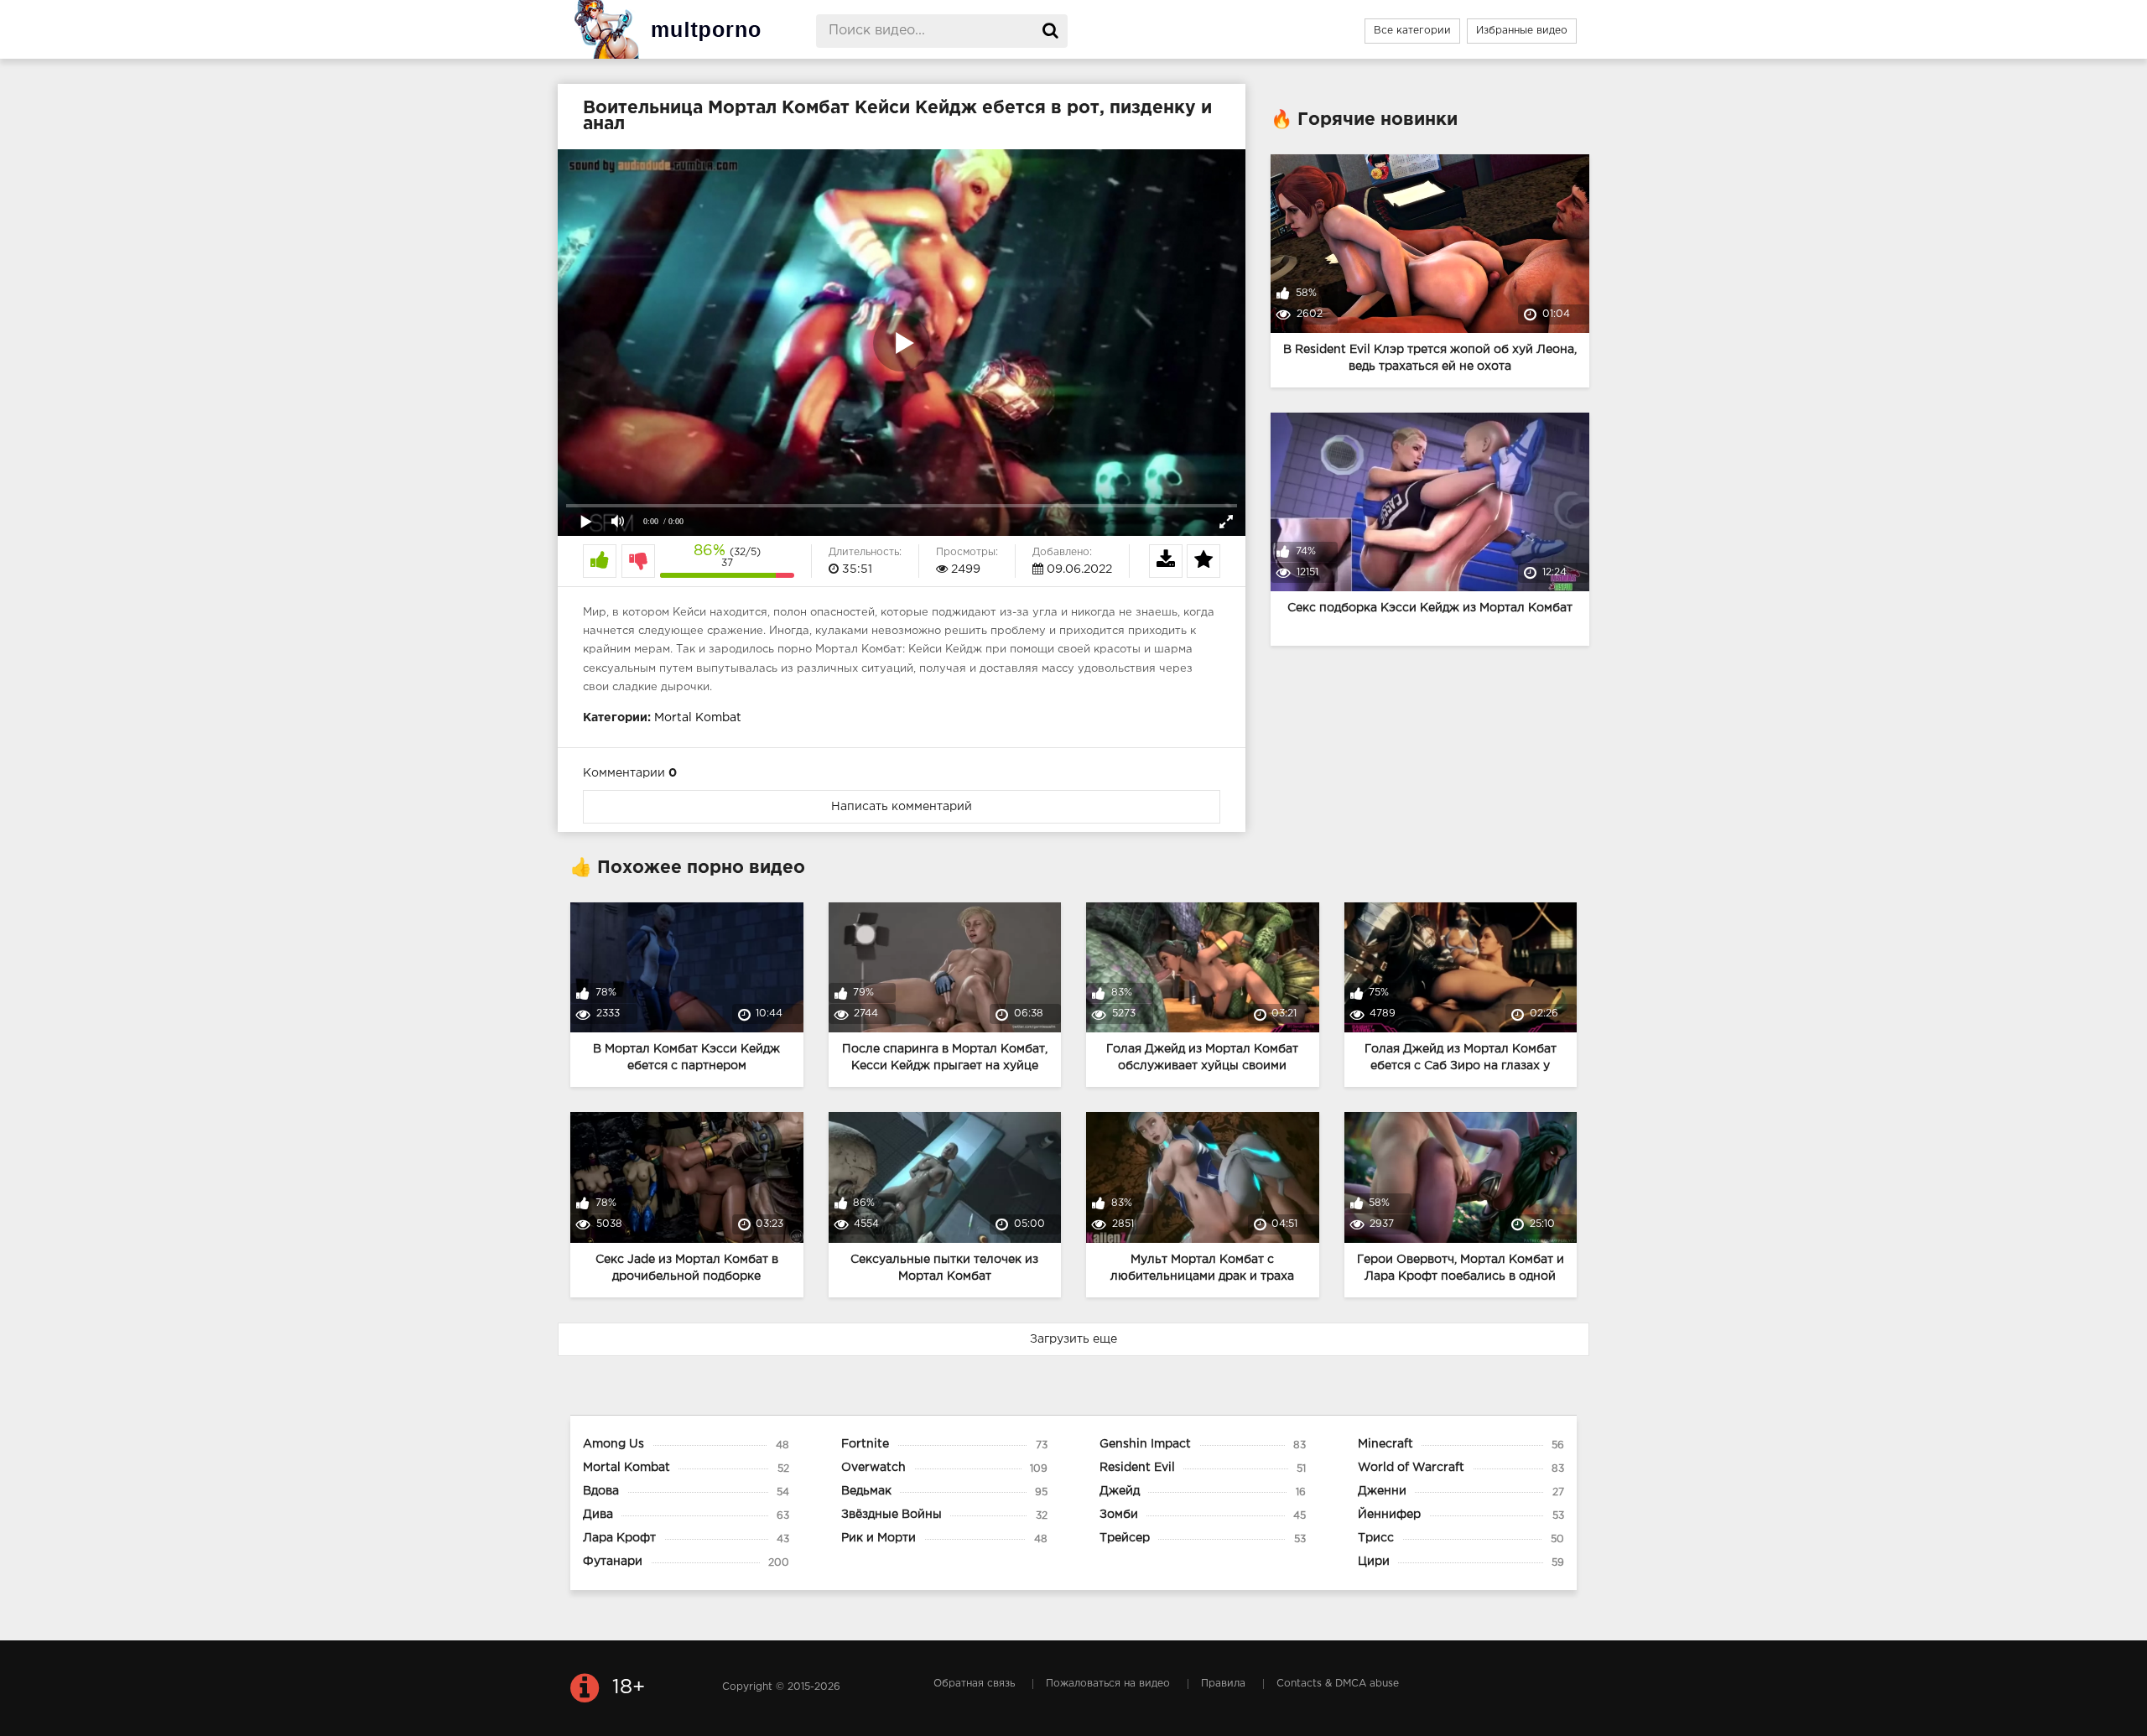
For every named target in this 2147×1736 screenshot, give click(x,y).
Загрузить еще (1073, 1339)
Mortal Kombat (698, 718)
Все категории (1412, 31)
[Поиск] (1051, 31)
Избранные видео (1522, 31)
